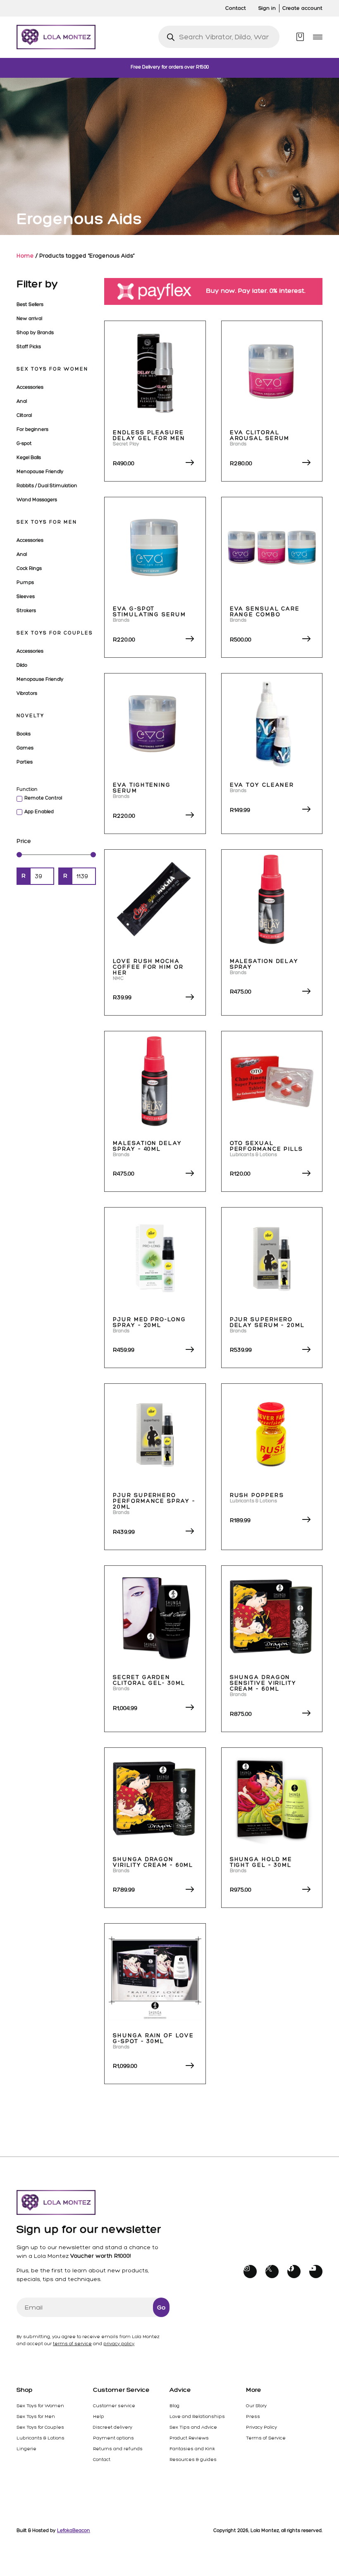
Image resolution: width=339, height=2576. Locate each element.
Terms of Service (266, 2438)
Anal (22, 401)
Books (24, 734)
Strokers (26, 611)
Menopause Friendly (40, 472)
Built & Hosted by (53, 2530)
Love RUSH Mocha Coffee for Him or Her (148, 967)
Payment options (113, 2438)
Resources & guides (193, 2459)
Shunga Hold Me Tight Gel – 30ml (261, 1862)
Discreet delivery (113, 2427)
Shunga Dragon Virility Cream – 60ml (153, 1862)
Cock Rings (29, 568)
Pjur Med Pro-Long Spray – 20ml (149, 1322)
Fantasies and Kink (192, 2449)
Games (25, 748)
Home (25, 256)
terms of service (72, 2344)
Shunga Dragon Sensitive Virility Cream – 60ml (263, 1683)
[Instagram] (250, 2272)
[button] (318, 37)
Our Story (256, 2406)
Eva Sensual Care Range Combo (265, 612)
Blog (174, 2406)
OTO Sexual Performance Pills (266, 1146)
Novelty (30, 716)
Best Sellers (30, 304)
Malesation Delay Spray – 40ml (147, 1146)
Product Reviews (189, 2438)
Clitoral (24, 415)
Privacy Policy (261, 2427)
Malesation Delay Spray (264, 964)
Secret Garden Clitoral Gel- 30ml (149, 1680)
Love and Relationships (197, 2416)
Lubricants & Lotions (41, 2438)
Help (99, 2416)
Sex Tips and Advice (193, 2427)
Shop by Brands (35, 333)
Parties (25, 762)
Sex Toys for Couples (55, 633)
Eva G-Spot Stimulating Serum (149, 612)
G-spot (24, 443)
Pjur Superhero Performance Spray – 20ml (154, 1501)
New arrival (29, 319)
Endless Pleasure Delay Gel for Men (149, 435)
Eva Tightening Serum (142, 788)
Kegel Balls (29, 458)
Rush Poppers (257, 1495)
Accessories (30, 387)
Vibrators (27, 693)
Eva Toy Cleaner (262, 785)
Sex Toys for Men (47, 522)
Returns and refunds (118, 2449)
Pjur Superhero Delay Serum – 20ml (267, 1322)
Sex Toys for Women (52, 369)
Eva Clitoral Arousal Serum (260, 435)
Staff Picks (29, 347)
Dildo (22, 665)
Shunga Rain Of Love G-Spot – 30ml (153, 2038)
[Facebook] (294, 2272)
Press (253, 2416)
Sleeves (26, 597)
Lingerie (26, 2449)
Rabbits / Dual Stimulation (47, 486)
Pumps (25, 582)
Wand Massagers (37, 500)
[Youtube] (316, 2272)
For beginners (32, 429)
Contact (102, 2459)
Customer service (114, 2406)
